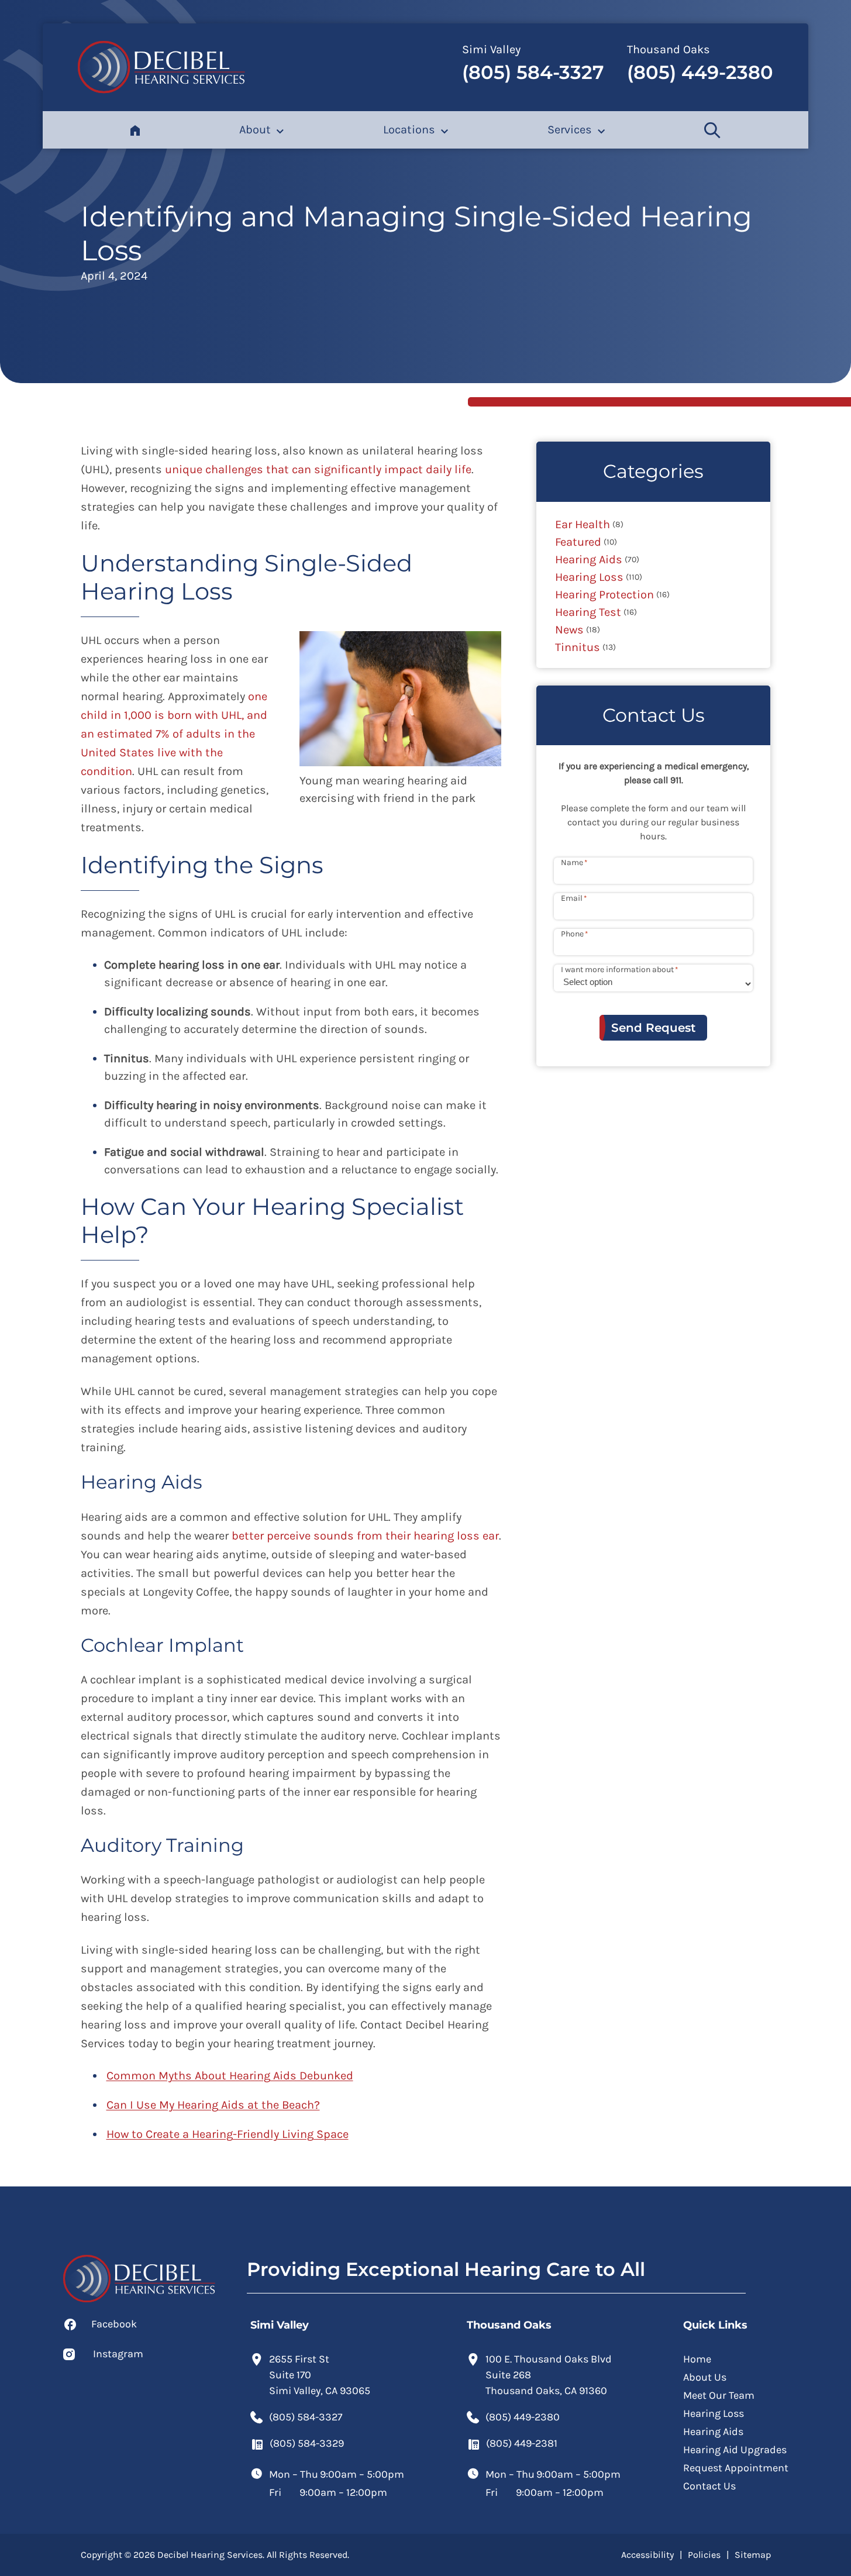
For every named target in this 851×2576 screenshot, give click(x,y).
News (569, 630)
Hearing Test (588, 612)
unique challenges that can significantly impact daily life (318, 469)
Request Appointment (736, 2468)
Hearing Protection (604, 595)
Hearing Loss (589, 577)
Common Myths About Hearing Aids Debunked (230, 2076)
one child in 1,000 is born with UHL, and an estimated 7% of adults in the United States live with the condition (174, 734)
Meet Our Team (719, 2395)
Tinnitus (578, 647)
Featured (578, 542)
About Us (705, 2377)
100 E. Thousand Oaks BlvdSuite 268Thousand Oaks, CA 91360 (549, 2375)
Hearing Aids (589, 559)
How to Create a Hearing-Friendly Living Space (228, 2134)
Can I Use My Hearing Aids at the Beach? (213, 2105)
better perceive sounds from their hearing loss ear (365, 1536)
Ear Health (583, 524)
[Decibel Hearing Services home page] (161, 67)
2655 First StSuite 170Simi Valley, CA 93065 (320, 2375)
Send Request (653, 1028)
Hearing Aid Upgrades (735, 2450)
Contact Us (709, 2486)
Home (697, 2359)
